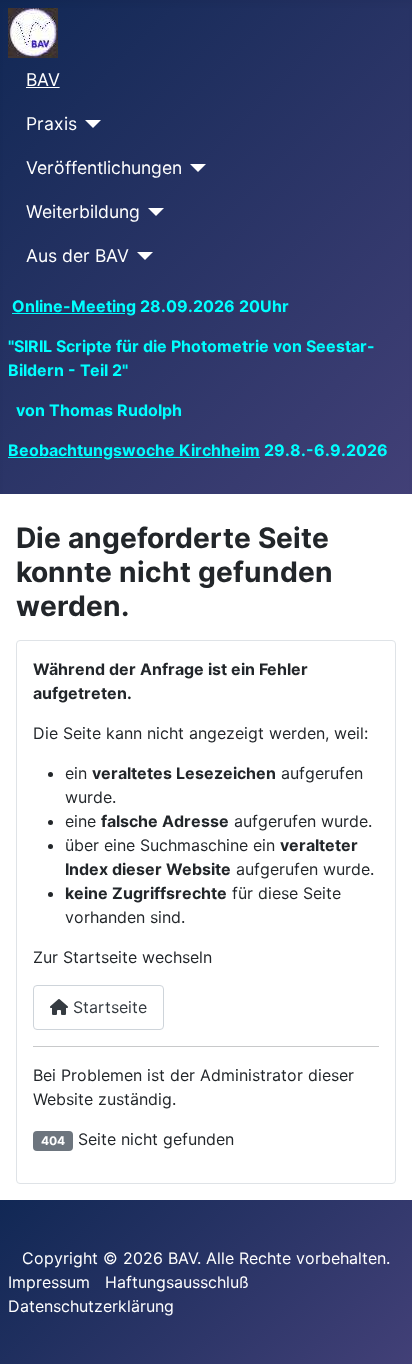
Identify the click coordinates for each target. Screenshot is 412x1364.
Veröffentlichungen (104, 167)
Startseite (107, 1007)
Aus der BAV (77, 255)
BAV (43, 79)
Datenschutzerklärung (91, 1306)
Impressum (49, 1282)
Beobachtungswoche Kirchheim (134, 450)
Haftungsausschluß (177, 1282)
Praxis (51, 123)
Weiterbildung (83, 211)
